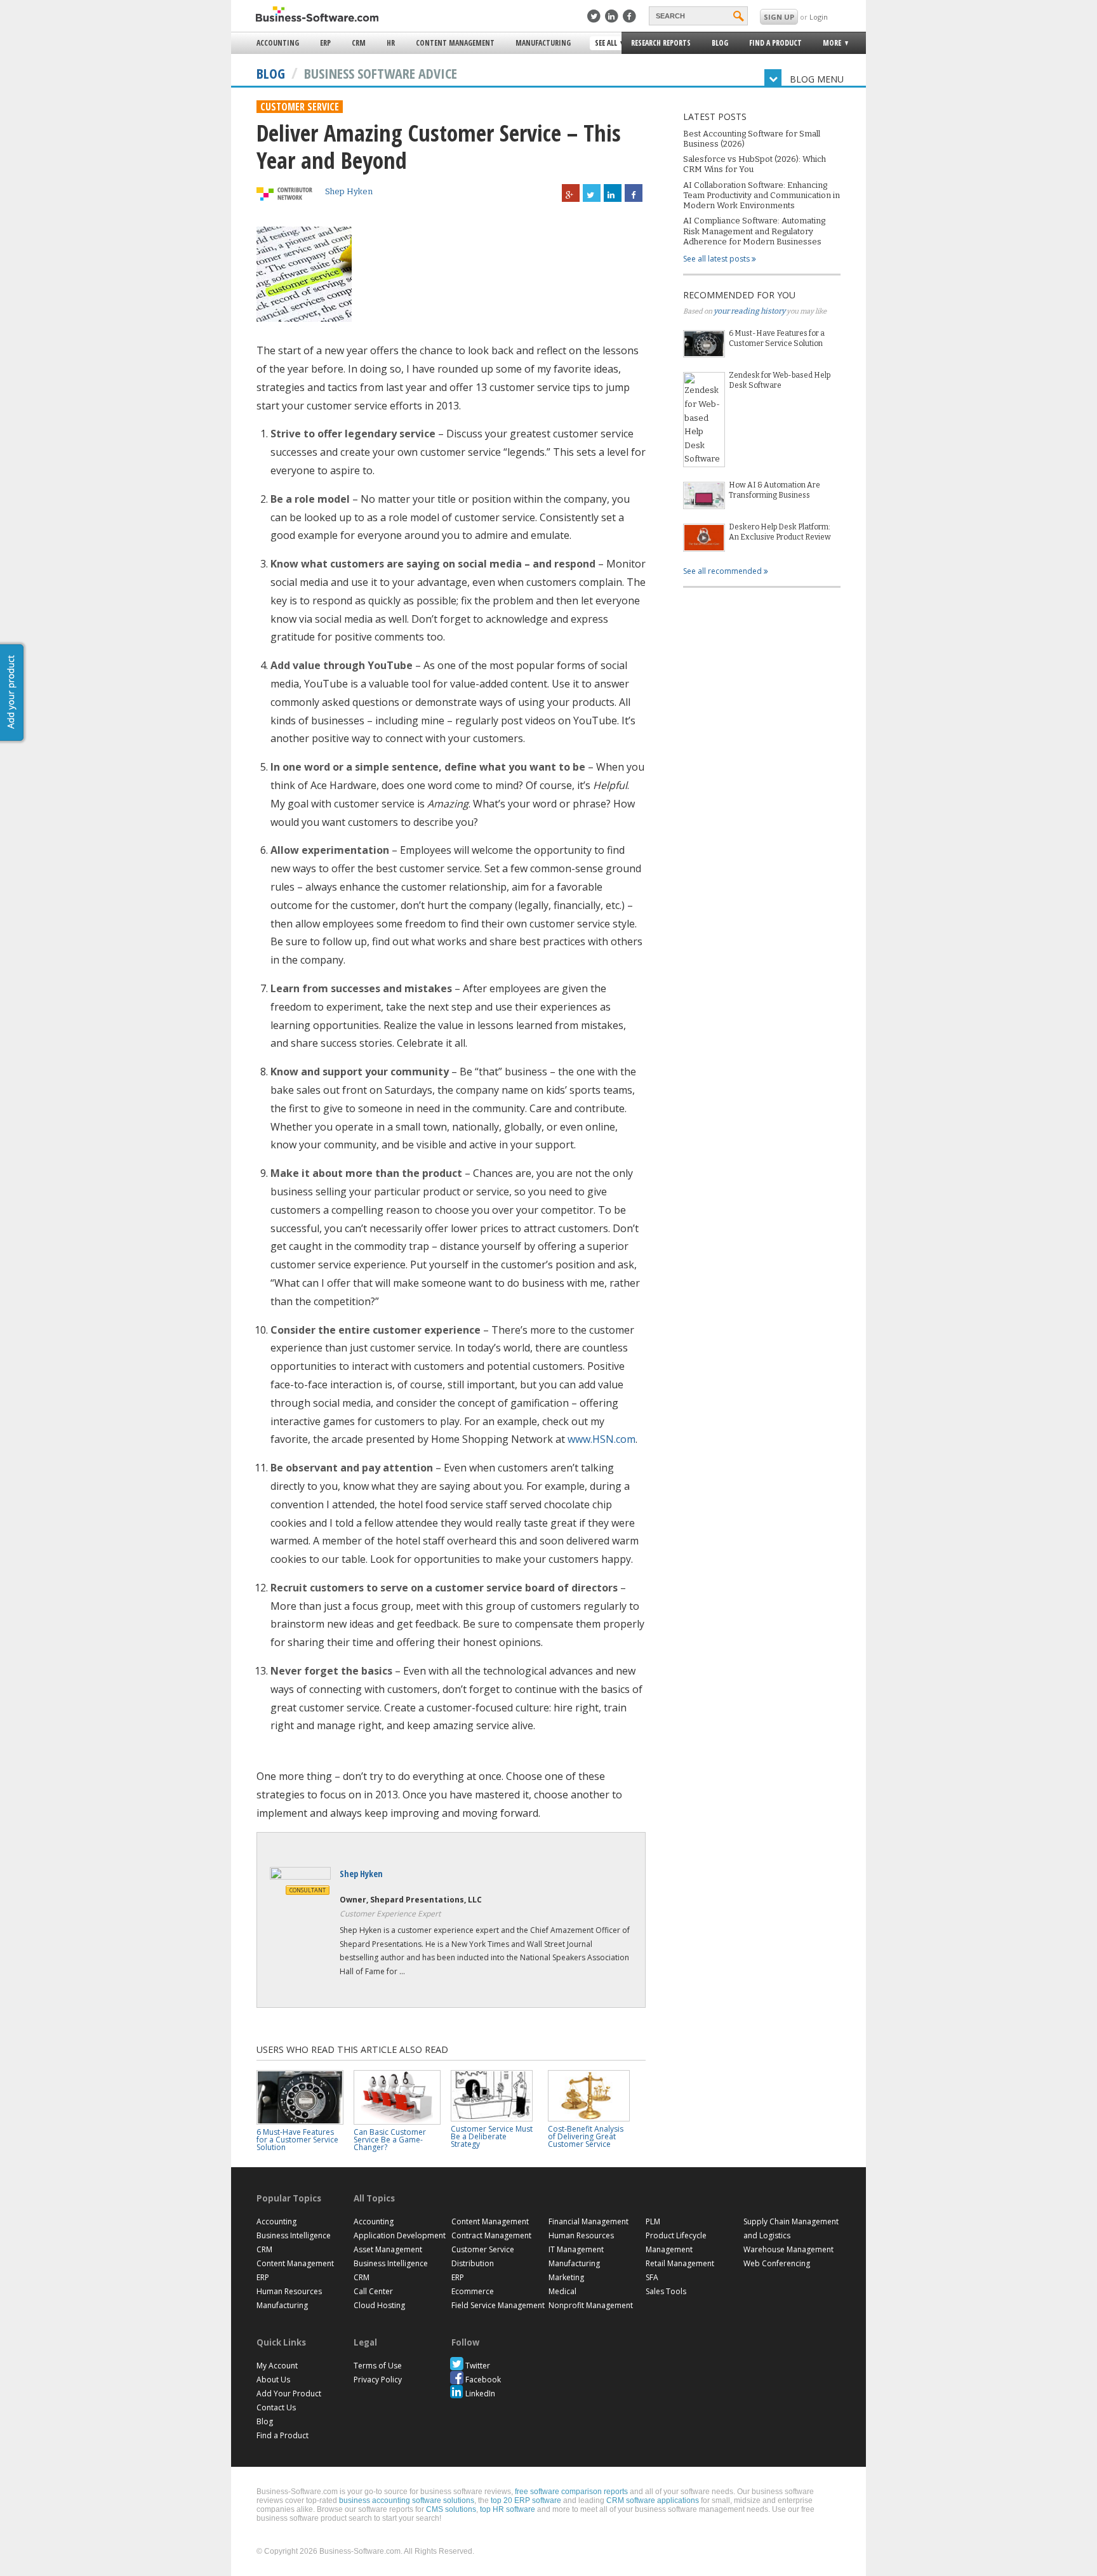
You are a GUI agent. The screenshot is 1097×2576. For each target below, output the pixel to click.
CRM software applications (653, 2500)
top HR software (508, 2509)
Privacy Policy (378, 2380)
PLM (653, 2221)
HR (391, 43)
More (828, 45)
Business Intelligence (294, 2235)
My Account (277, 2366)
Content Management (455, 43)
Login (819, 17)
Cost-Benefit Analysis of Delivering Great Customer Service (586, 2136)
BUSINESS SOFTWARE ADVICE (381, 73)
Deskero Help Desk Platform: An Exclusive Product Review (780, 532)
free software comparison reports (571, 2492)
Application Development (400, 2235)
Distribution (473, 2263)
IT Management (576, 2249)
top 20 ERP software (526, 2500)
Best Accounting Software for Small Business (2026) (752, 139)
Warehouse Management (788, 2249)
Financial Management (588, 2221)
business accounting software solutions (407, 2500)
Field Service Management (498, 2305)
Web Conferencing (777, 2263)
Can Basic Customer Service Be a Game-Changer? (390, 2140)
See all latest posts (717, 259)
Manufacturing (543, 43)
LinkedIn (480, 2393)
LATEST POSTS (715, 116)
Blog (720, 43)
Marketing (566, 2277)
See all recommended (723, 571)
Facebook (483, 2380)
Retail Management (680, 2263)
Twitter (478, 2366)
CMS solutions (451, 2509)
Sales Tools (666, 2291)
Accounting (278, 43)
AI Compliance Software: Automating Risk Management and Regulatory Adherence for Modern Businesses (754, 231)
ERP (325, 43)
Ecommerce (473, 2291)
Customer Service (300, 107)
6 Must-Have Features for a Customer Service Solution (777, 338)
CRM (359, 43)
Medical (562, 2291)
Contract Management (491, 2235)
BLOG (271, 73)
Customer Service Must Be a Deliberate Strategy (492, 2136)
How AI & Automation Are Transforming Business (775, 490)
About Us (273, 2380)
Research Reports (661, 43)
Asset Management (388, 2249)
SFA (652, 2277)
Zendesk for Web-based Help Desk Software (780, 380)
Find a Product (775, 43)
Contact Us (276, 2407)
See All (604, 44)
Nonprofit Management (591, 2305)
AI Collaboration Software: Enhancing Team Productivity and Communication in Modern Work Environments (761, 196)
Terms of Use (378, 2366)
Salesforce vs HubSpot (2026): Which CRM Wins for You (755, 164)
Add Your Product (289, 2393)
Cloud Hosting (379, 2305)
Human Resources (289, 2291)
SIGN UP (779, 17)
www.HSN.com (602, 1439)
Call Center (373, 2291)
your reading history (749, 311)
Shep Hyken (349, 191)
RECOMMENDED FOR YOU (739, 295)
